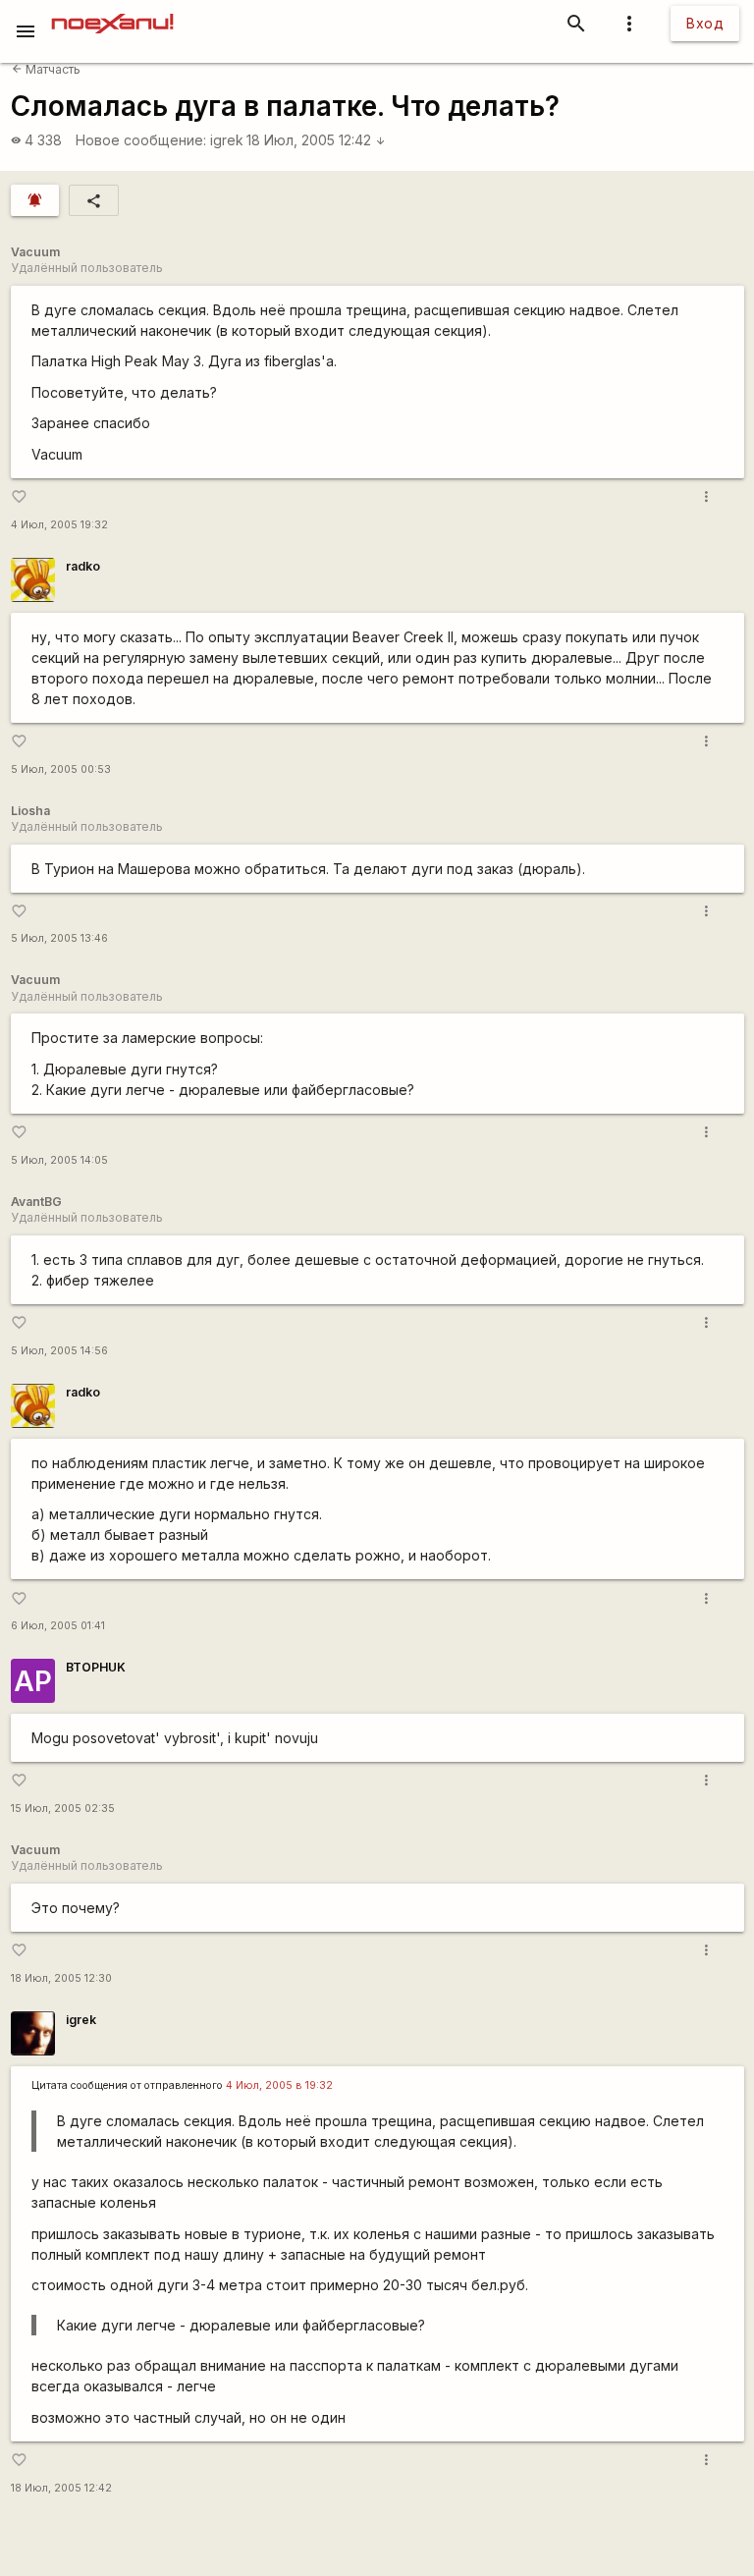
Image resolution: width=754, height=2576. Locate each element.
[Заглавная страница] (112, 14)
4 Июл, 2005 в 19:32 (279, 2085)
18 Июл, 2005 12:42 (316, 140)
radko (83, 566)
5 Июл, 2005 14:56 (59, 1351)
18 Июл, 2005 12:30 (61, 1978)
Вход (705, 23)
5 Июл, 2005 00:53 (61, 769)
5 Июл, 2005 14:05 (59, 1160)
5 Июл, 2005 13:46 (59, 938)
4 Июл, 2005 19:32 (59, 525)
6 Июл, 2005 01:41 (58, 1626)
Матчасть (46, 69)
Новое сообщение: (141, 140)
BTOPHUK (96, 1667)
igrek (227, 140)
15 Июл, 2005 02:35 (63, 1809)
